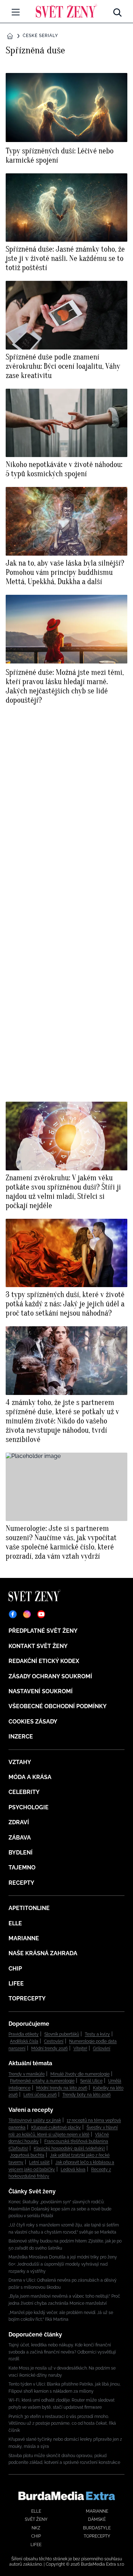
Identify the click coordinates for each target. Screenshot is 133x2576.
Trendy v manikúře (27, 2074)
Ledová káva (73, 2170)
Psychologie (29, 1807)
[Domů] (66, 11)
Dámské (97, 2519)
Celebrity (24, 1792)
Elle (15, 1923)
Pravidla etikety (24, 2034)
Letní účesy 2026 (40, 2095)
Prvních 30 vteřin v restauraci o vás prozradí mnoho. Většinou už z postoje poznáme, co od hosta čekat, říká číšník (62, 2423)
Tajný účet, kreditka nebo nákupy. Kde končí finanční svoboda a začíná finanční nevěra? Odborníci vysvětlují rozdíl (62, 2352)
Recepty (21, 1883)
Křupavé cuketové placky (56, 2128)
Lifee (16, 1984)
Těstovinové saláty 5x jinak (35, 2120)
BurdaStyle (97, 2528)
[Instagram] (27, 1614)
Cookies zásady (33, 1722)
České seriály (40, 36)
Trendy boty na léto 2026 (87, 2095)
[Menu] (16, 12)
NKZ (36, 2528)
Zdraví (19, 1822)
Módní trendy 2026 (49, 2048)
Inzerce (21, 1736)
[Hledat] (117, 11)
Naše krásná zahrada (43, 1953)
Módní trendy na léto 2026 (62, 2088)
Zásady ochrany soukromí (50, 1676)
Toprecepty (27, 1998)
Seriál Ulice (91, 2081)
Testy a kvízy (97, 2034)
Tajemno (22, 1867)
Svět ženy (36, 2519)
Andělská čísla (24, 2041)
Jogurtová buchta (27, 2155)
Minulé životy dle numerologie (80, 2074)
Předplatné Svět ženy (43, 1631)
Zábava (20, 1838)
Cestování (54, 2041)
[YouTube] (41, 1614)
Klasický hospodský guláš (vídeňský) (69, 2149)
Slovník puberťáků (62, 2034)
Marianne (24, 1938)
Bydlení (21, 1853)
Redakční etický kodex (44, 1661)
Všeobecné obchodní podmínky (58, 1706)
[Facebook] (13, 1614)
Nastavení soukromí (41, 1691)
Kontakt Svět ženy (38, 1646)
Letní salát (39, 2162)
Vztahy (20, 1762)
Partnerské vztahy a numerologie (42, 2081)
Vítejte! (80, 2048)
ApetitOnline (29, 1908)
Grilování (102, 2048)
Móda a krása (30, 1777)
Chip (15, 1969)
